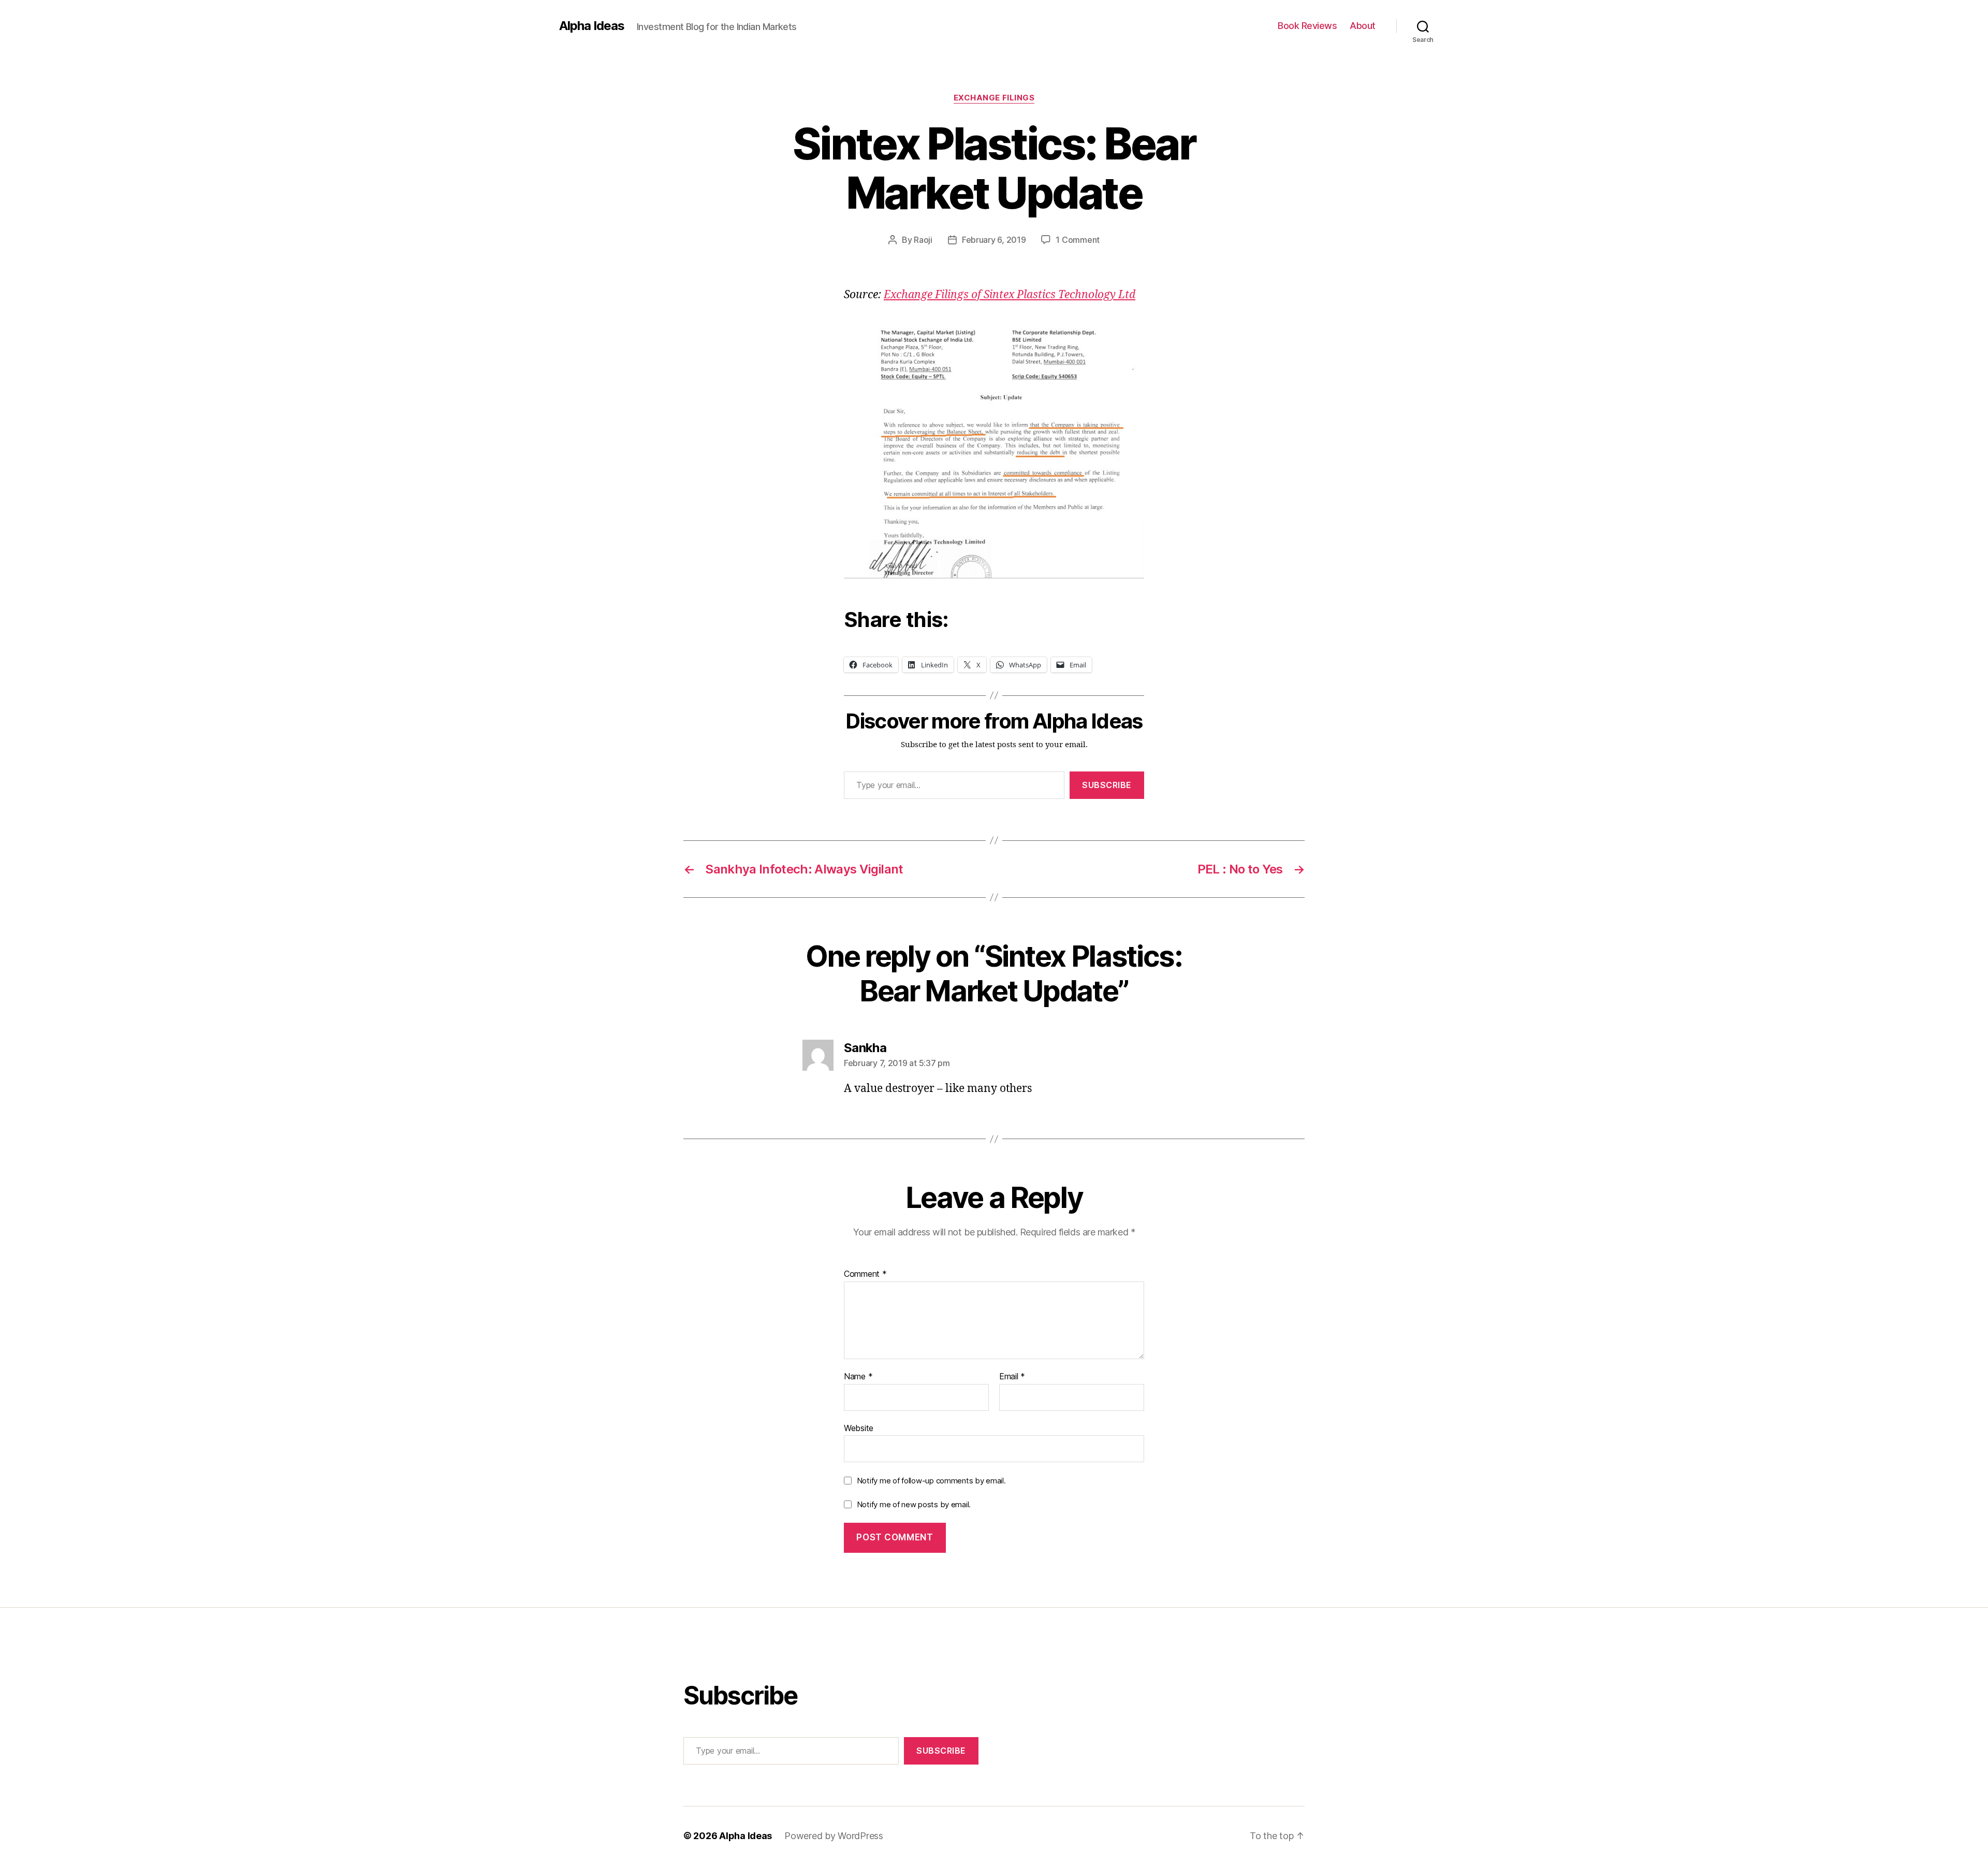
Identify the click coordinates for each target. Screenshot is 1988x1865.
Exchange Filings (994, 98)
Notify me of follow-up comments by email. (931, 1481)
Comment (865, 1274)
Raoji (923, 240)
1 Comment (1078, 240)
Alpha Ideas (592, 26)
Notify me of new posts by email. (914, 1504)
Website (859, 1428)
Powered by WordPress (834, 1836)
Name (858, 1377)
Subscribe (1107, 785)
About (1363, 26)
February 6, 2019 (994, 240)
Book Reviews (1307, 26)
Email (1012, 1377)
